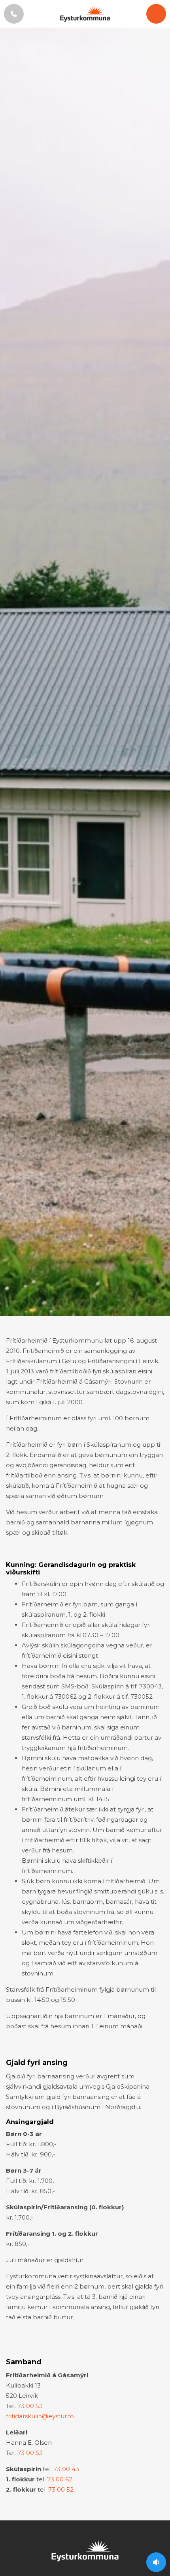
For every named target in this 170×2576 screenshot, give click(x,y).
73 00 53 (30, 2406)
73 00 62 (60, 2479)
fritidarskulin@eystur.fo (40, 2416)
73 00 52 (61, 2489)
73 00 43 (66, 2469)
